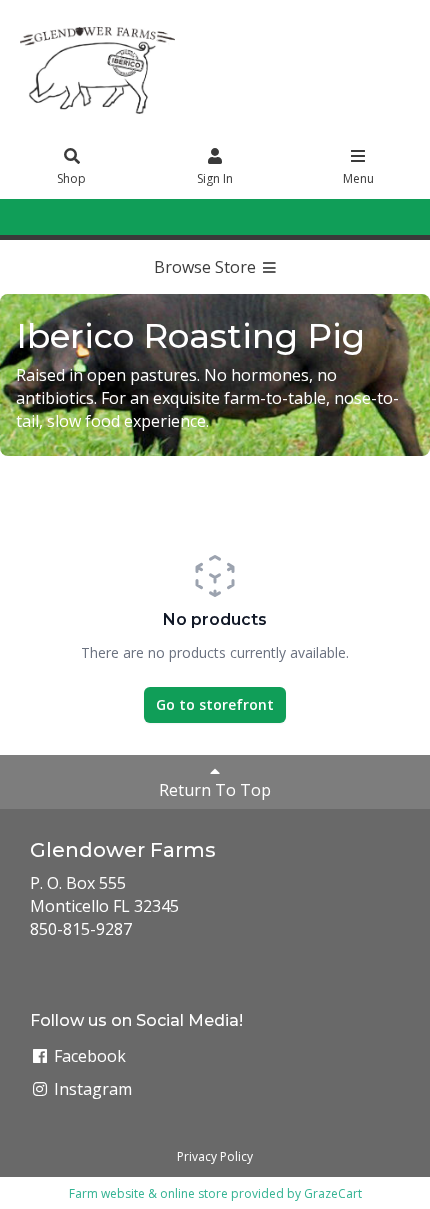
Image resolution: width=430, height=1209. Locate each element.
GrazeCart (333, 1193)
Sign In (215, 178)
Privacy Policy (215, 1156)
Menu (358, 178)
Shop (71, 178)
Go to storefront (215, 704)
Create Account (250, 216)
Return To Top (215, 790)
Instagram (91, 1089)
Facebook (88, 1056)
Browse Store (207, 267)
